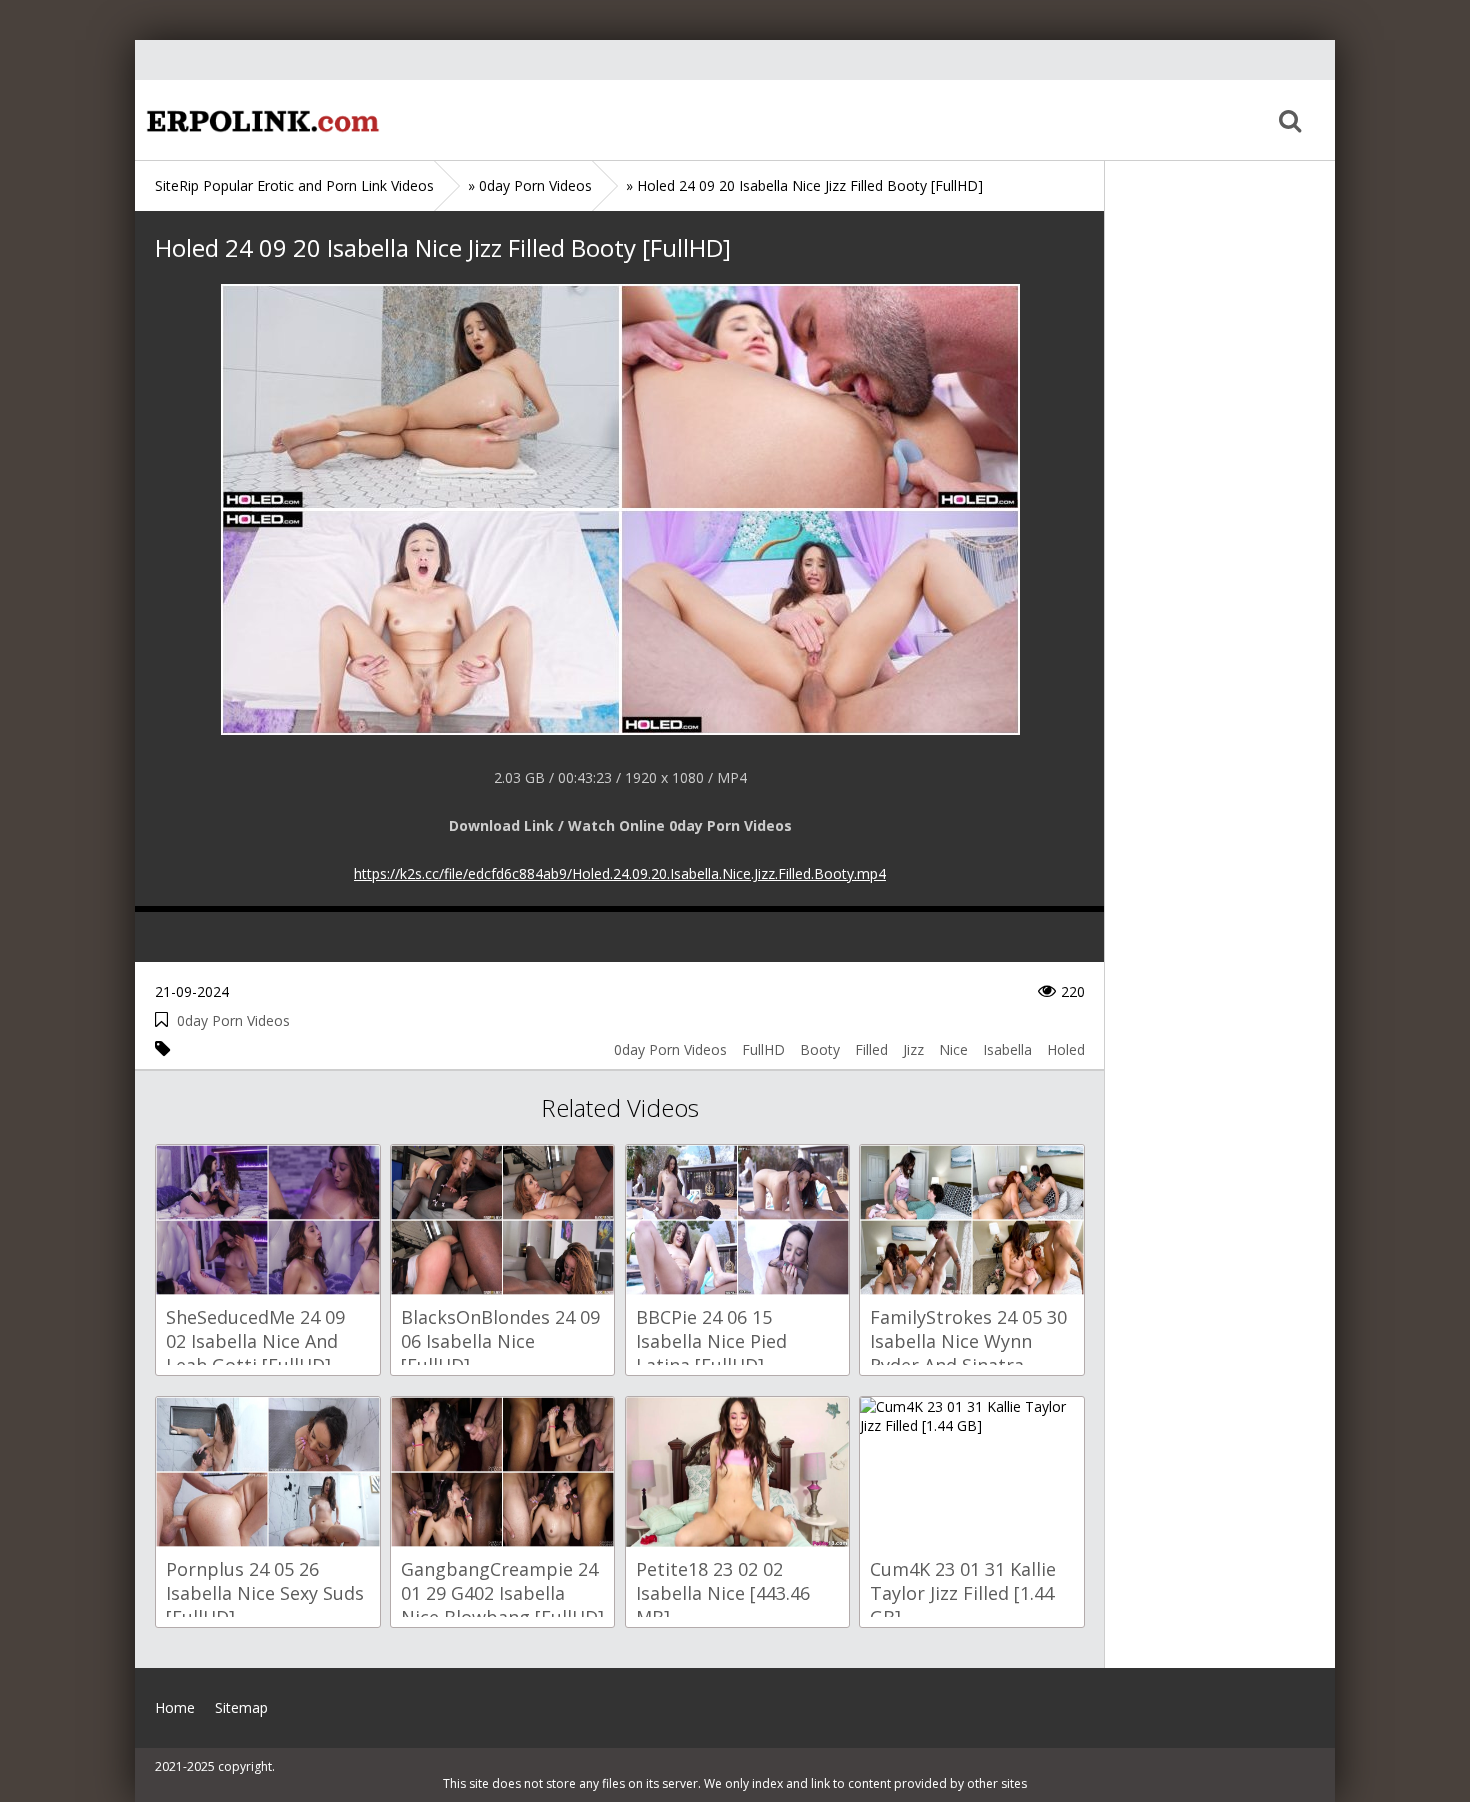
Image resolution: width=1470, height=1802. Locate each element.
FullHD (763, 1049)
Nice (953, 1049)
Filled (871, 1049)
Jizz (913, 1049)
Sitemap (241, 1707)
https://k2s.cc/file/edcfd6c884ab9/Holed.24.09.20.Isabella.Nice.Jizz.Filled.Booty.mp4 (620, 873)
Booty (820, 1049)
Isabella (1007, 1049)
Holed (1066, 1049)
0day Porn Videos (233, 1020)
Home (260, 120)
